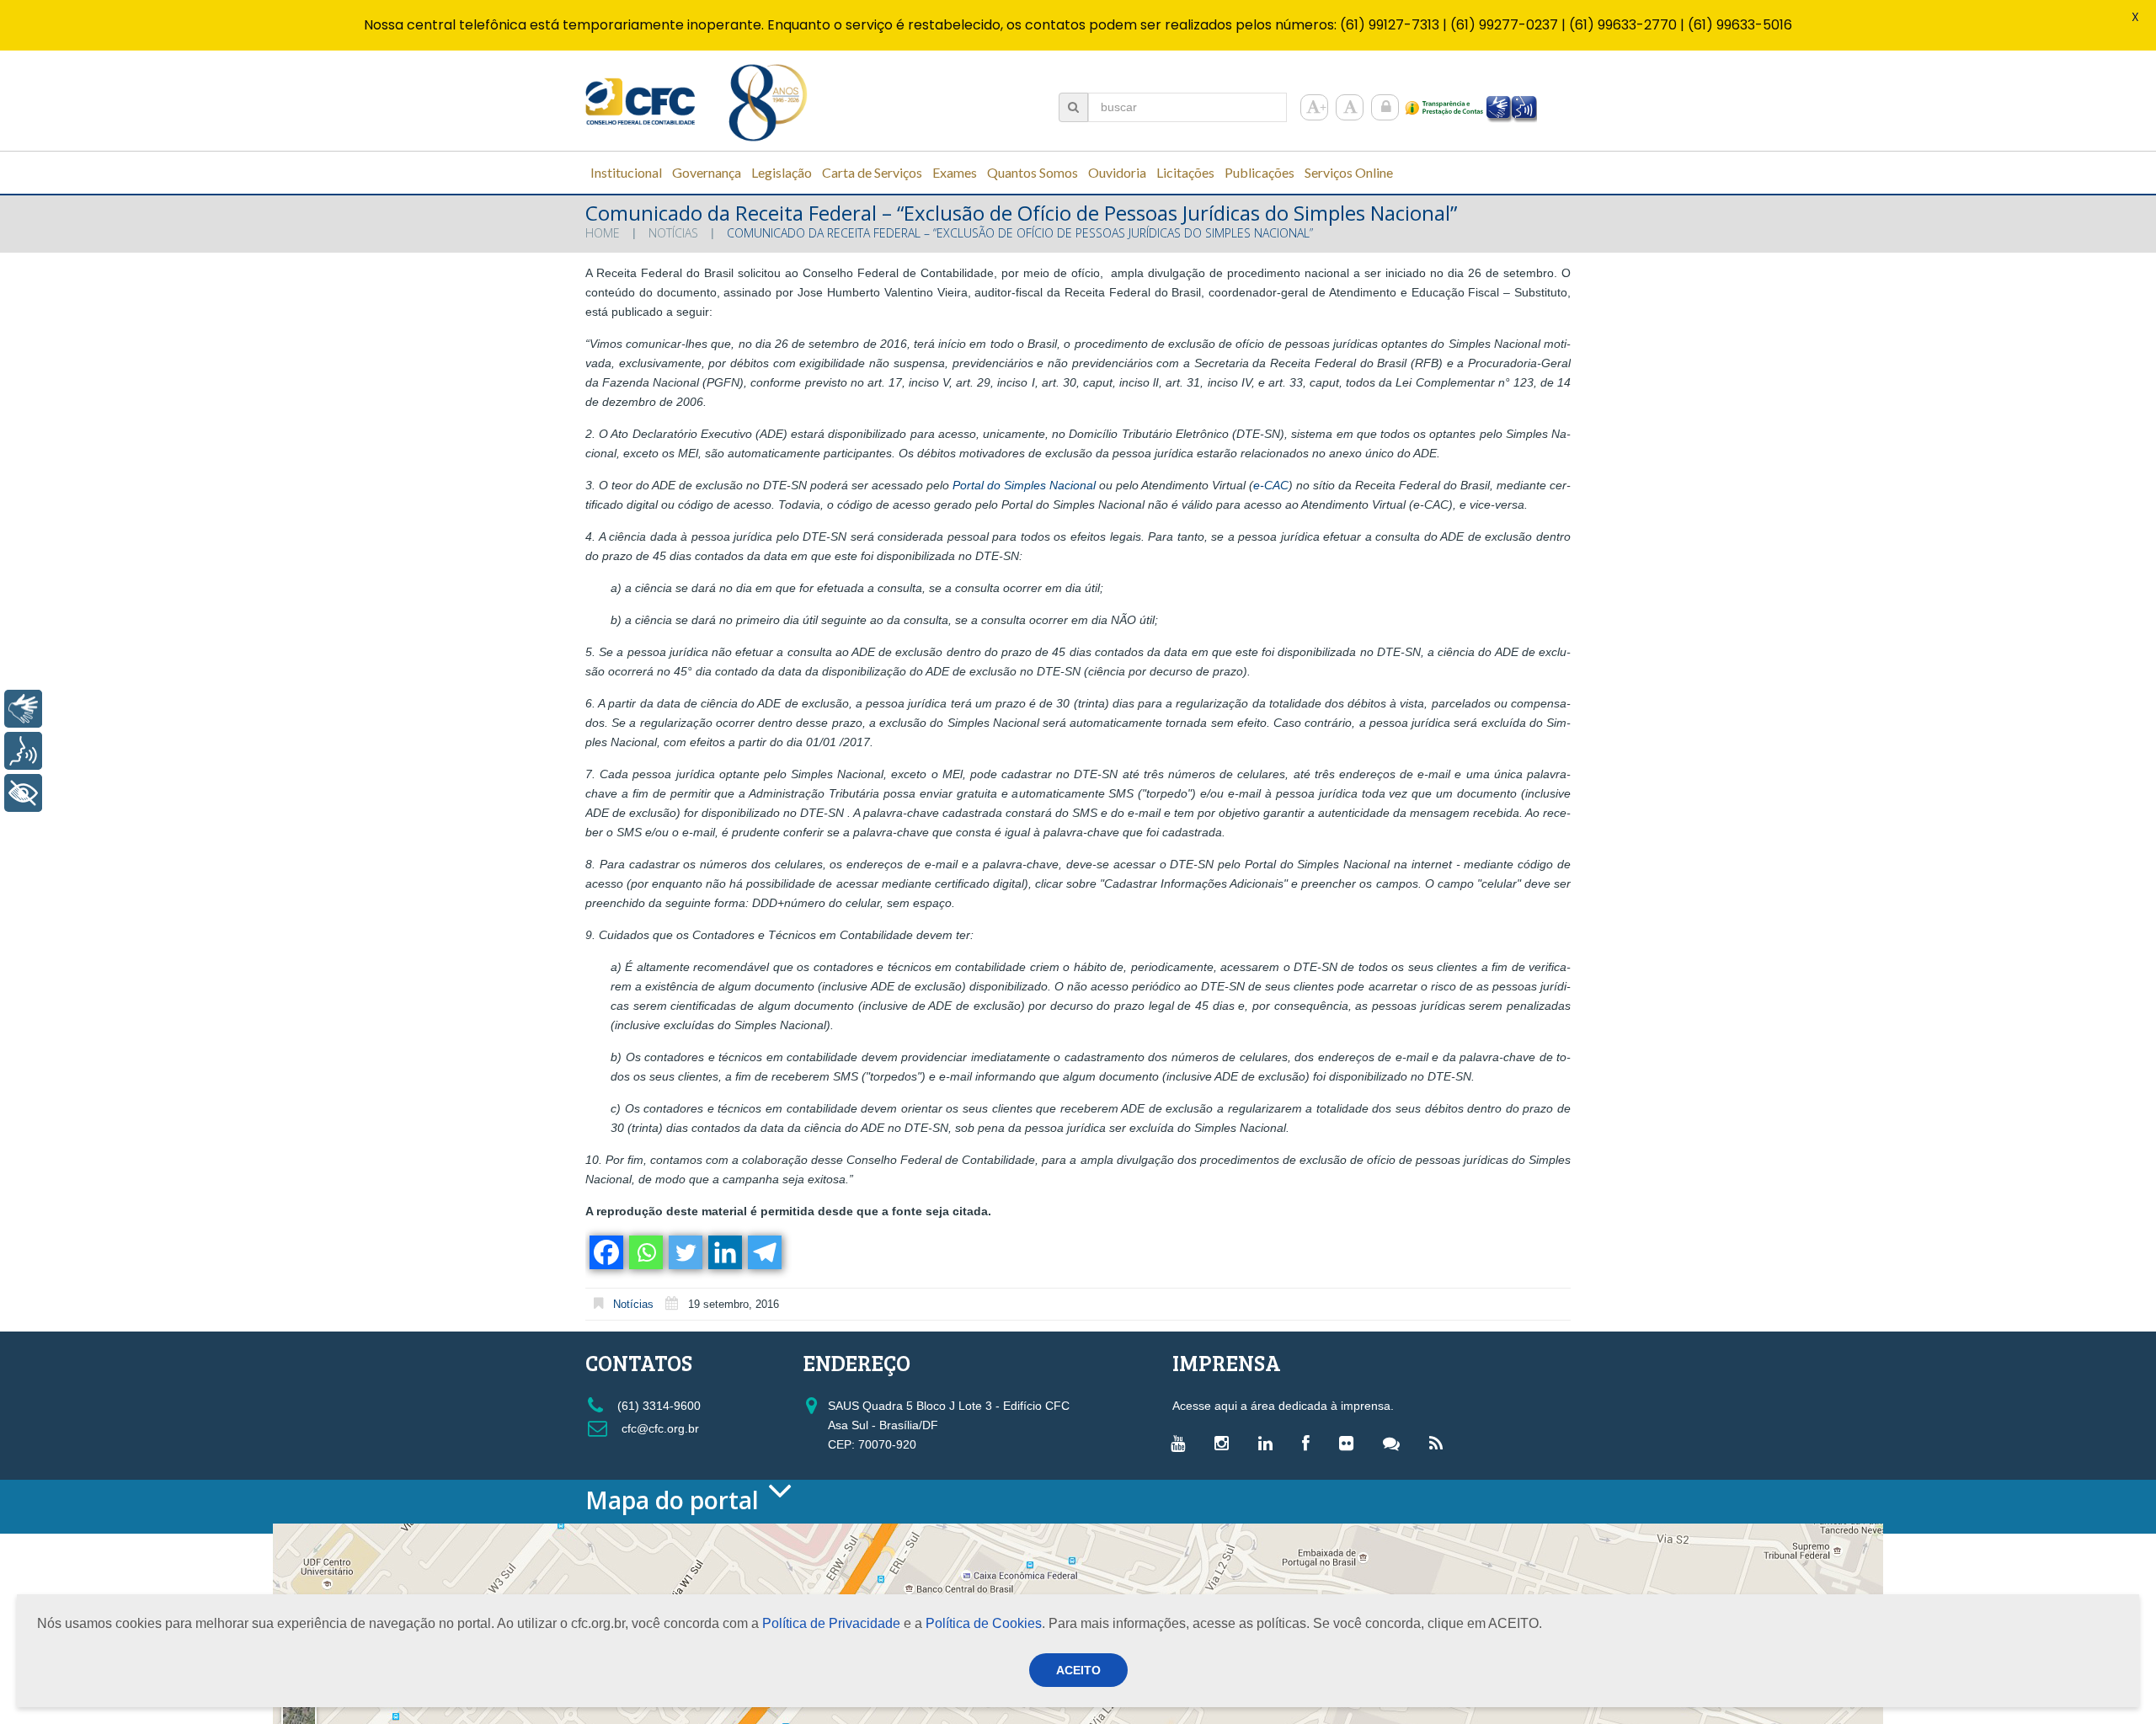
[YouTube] (1182, 1443)
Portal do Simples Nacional (1024, 485)
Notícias (673, 233)
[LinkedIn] (1270, 1443)
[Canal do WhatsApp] (1396, 1443)
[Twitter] (684, 1252)
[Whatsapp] (645, 1252)
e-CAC (1271, 485)
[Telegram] (763, 1252)
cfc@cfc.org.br (659, 1428)
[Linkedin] (724, 1252)
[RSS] (1440, 1443)
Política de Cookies (984, 1623)
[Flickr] (1350, 1443)
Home (603, 233)
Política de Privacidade (831, 1623)
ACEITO (1078, 1670)
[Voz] (23, 751)
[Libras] (23, 709)
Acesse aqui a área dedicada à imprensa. (1283, 1406)
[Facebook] (605, 1252)
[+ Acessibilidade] (23, 793)
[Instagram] (1226, 1443)
